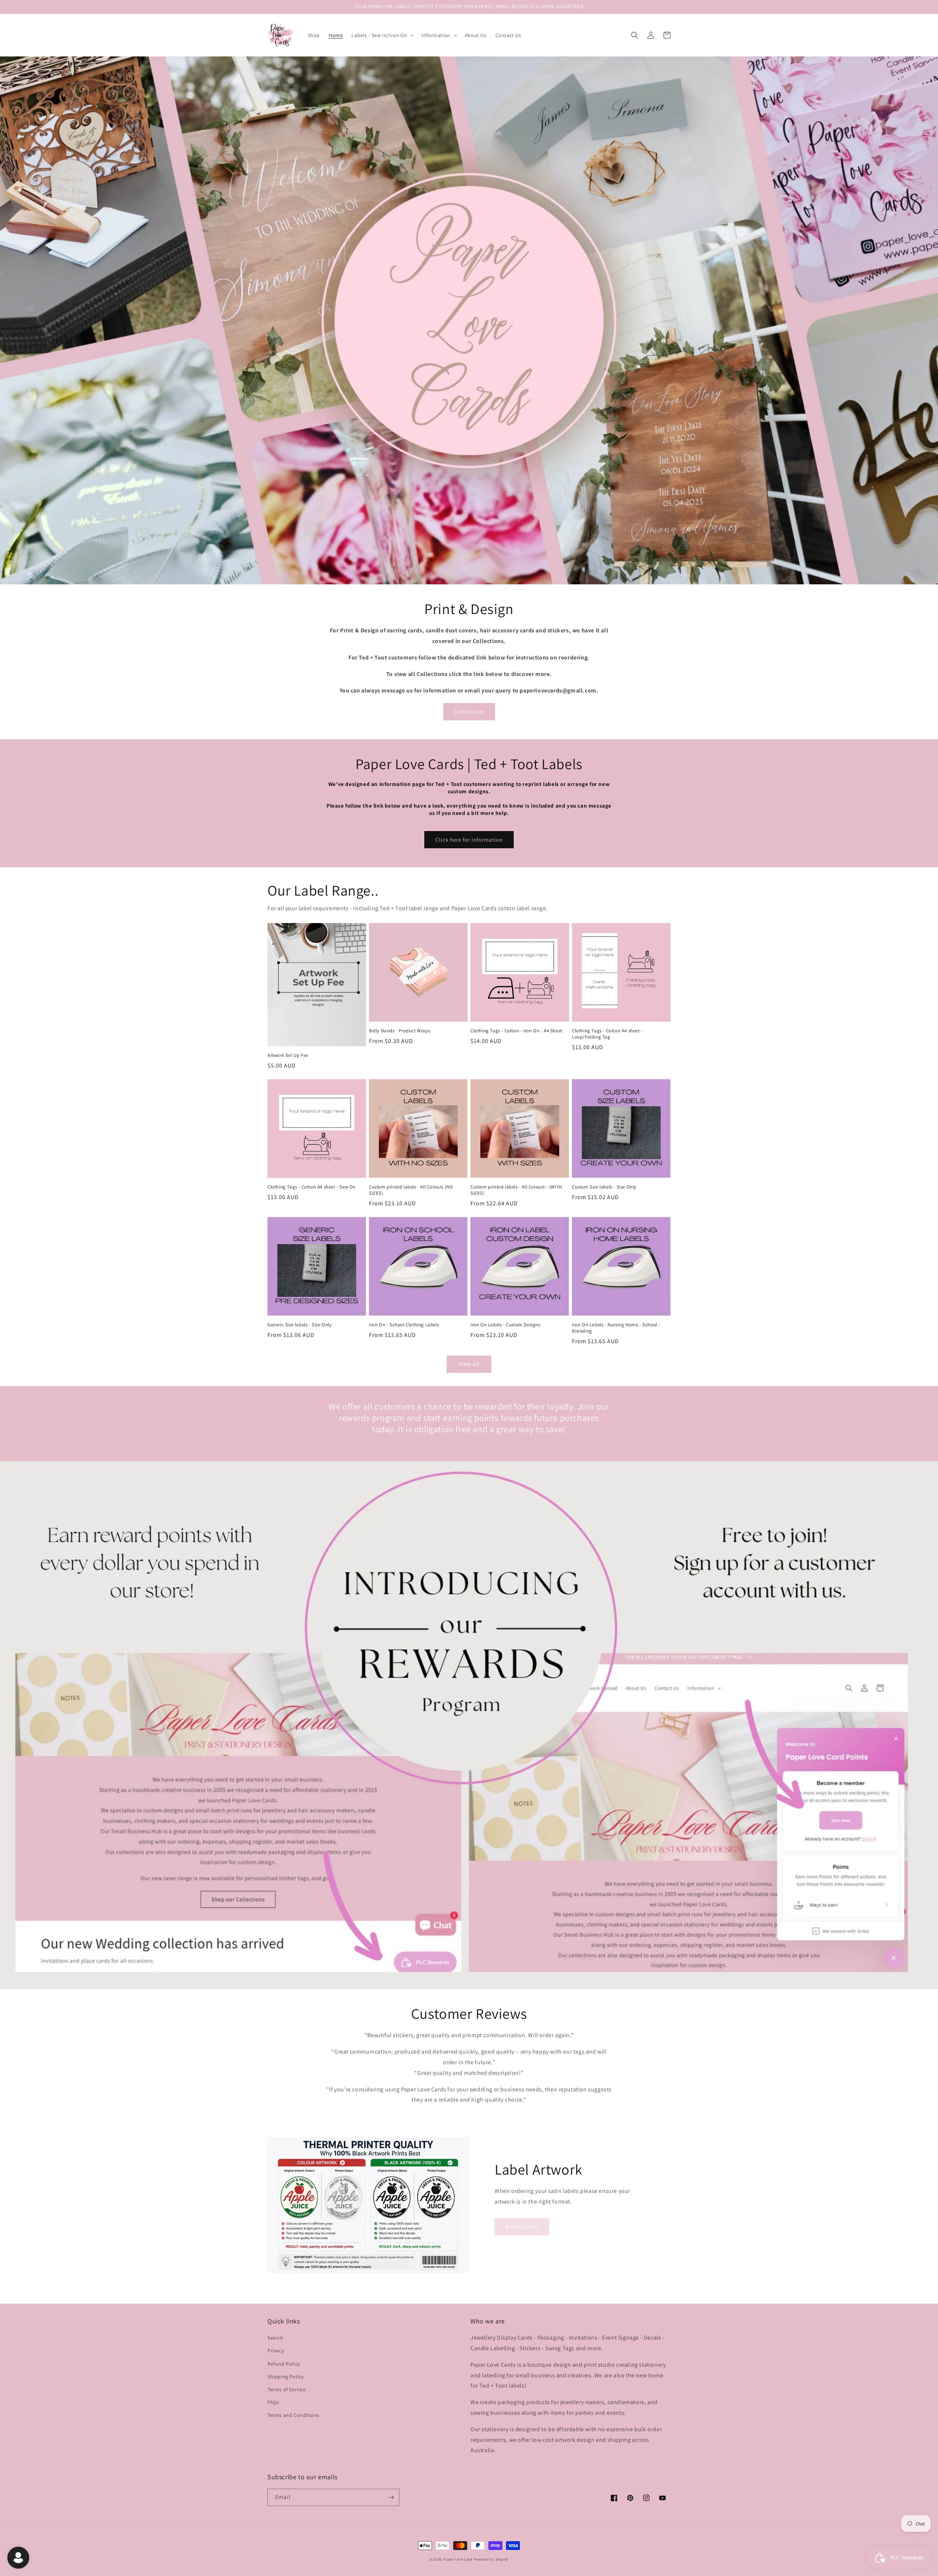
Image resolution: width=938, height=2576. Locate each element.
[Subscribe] (391, 2497)
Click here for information (469, 840)
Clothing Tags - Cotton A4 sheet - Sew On (312, 1187)
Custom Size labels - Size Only (604, 1187)
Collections (469, 712)
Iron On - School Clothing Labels (404, 1325)
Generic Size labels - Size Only (300, 1325)
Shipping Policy (286, 2377)
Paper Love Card (458, 2559)
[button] (382, 35)
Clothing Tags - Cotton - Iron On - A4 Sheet (516, 1031)
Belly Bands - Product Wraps (400, 1031)
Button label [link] (522, 2226)
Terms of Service (287, 2389)
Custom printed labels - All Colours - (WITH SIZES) (516, 1190)
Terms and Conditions (293, 2415)
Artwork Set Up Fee (288, 1055)
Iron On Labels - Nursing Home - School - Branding (616, 1328)
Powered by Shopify (491, 2559)
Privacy (276, 2351)
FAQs (273, 2402)
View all (469, 1364)
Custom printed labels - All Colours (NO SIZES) (411, 1190)
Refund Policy (284, 2364)
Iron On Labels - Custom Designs (505, 1325)
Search (276, 2338)
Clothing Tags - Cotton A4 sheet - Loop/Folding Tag (607, 1034)
